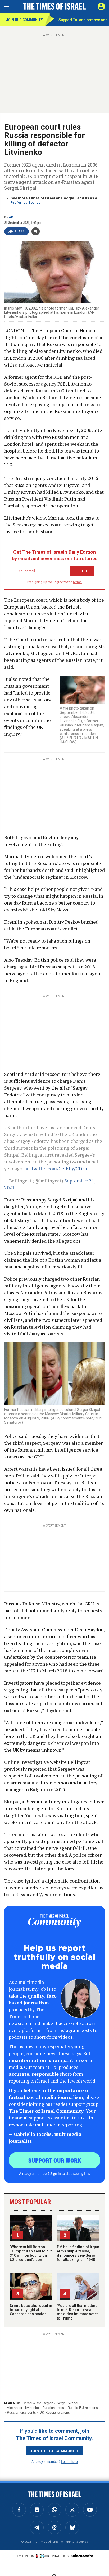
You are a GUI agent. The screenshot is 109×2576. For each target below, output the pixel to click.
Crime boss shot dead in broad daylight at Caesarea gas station (31, 2310)
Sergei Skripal (67, 2403)
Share (19, 231)
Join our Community (24, 20)
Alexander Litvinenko (23, 2408)
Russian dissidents (21, 2413)
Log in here (69, 2461)
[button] (101, 7)
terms (77, 582)
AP (11, 217)
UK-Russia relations (55, 2413)
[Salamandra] (82, 2556)
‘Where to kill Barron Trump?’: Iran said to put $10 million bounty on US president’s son (31, 2253)
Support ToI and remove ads (83, 20)
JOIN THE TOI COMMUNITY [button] (54, 2451)
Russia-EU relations (83, 2408)
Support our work (55, 2160)
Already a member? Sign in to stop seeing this (54, 2173)
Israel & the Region (38, 2403)
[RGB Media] (43, 2556)
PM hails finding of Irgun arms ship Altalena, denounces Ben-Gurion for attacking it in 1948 (78, 2253)
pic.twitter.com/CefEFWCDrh (56, 1168)
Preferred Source (26, 203)
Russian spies (53, 2408)
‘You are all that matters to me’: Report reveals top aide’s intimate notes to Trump (78, 2312)
